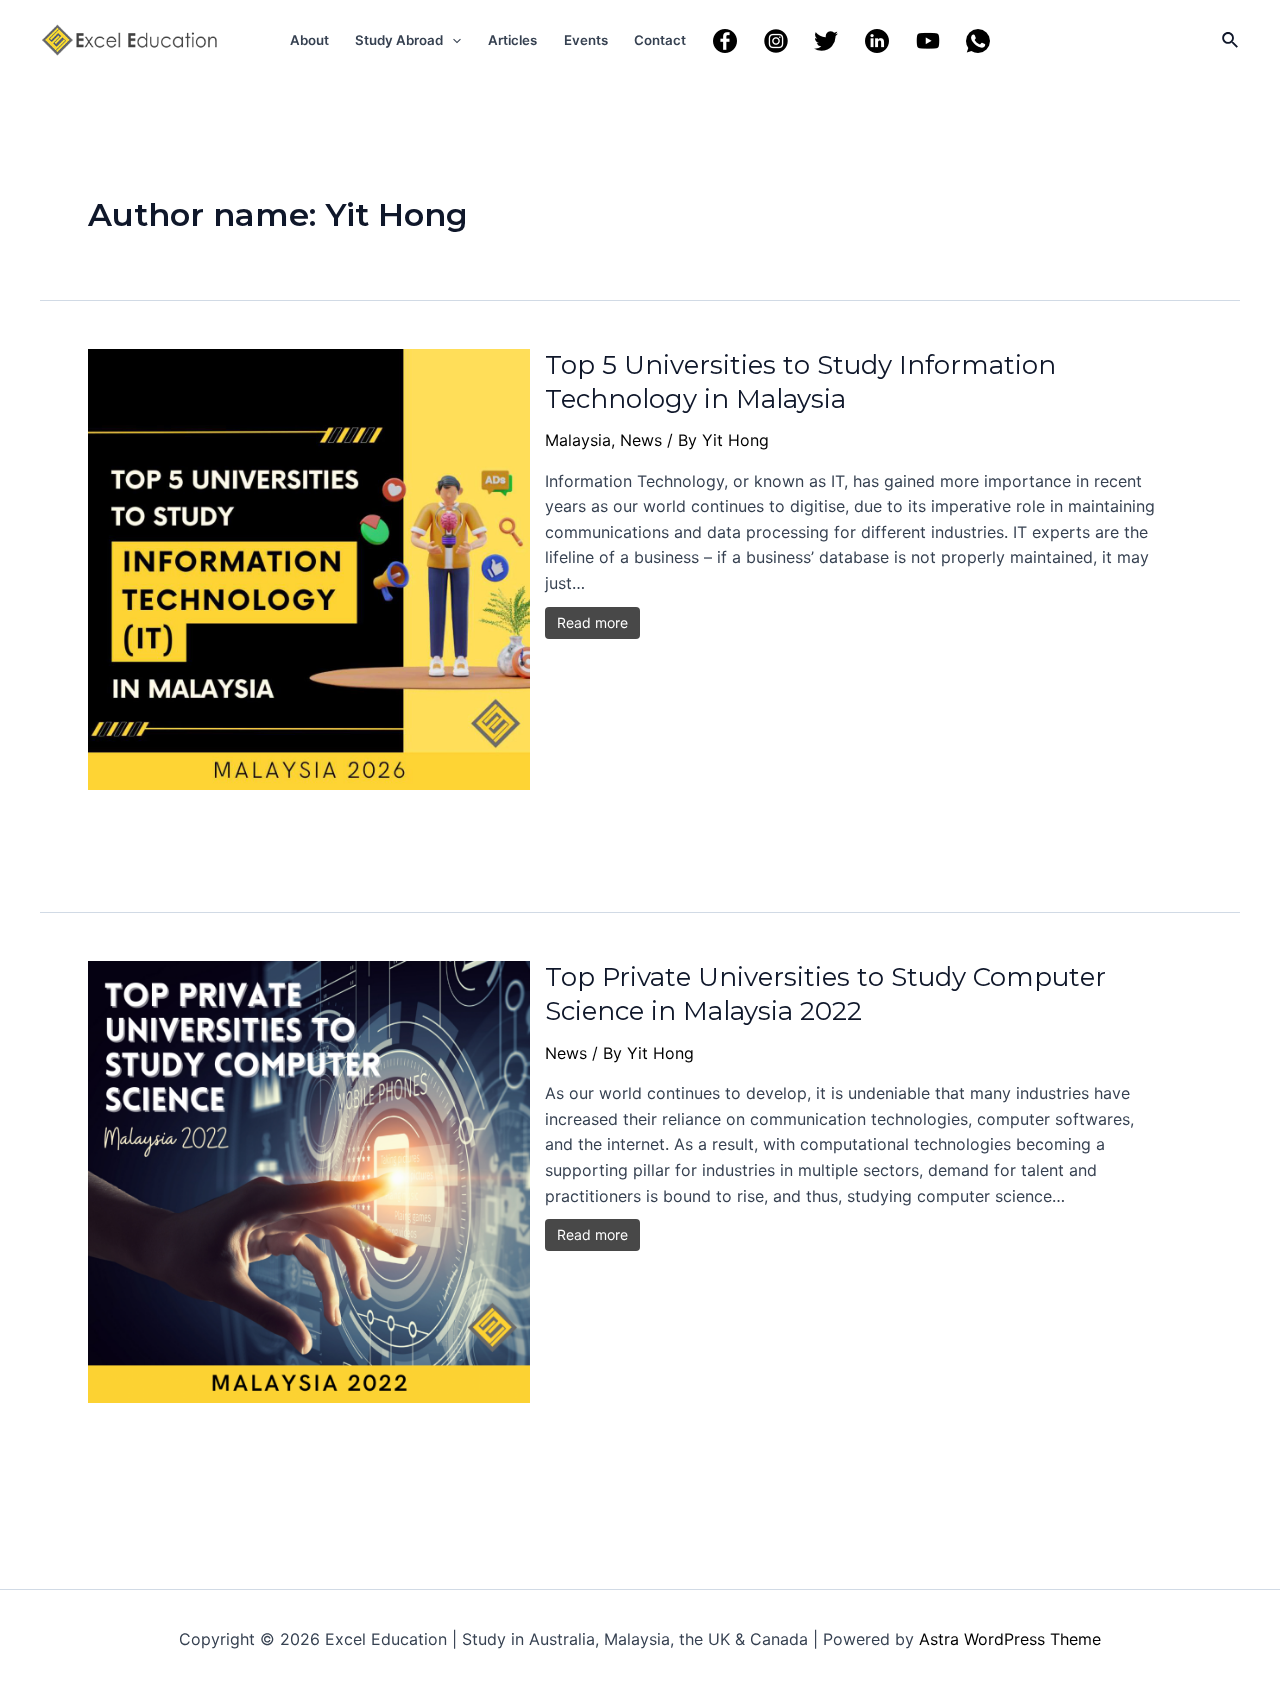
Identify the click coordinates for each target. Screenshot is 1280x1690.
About (309, 40)
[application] (452, 40)
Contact (660, 40)
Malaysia (578, 440)
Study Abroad (399, 40)
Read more (592, 622)
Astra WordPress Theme (1010, 1639)
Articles (512, 40)
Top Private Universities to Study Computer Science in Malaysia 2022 (825, 994)
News (641, 440)
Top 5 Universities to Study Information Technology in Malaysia (800, 382)
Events (586, 40)
